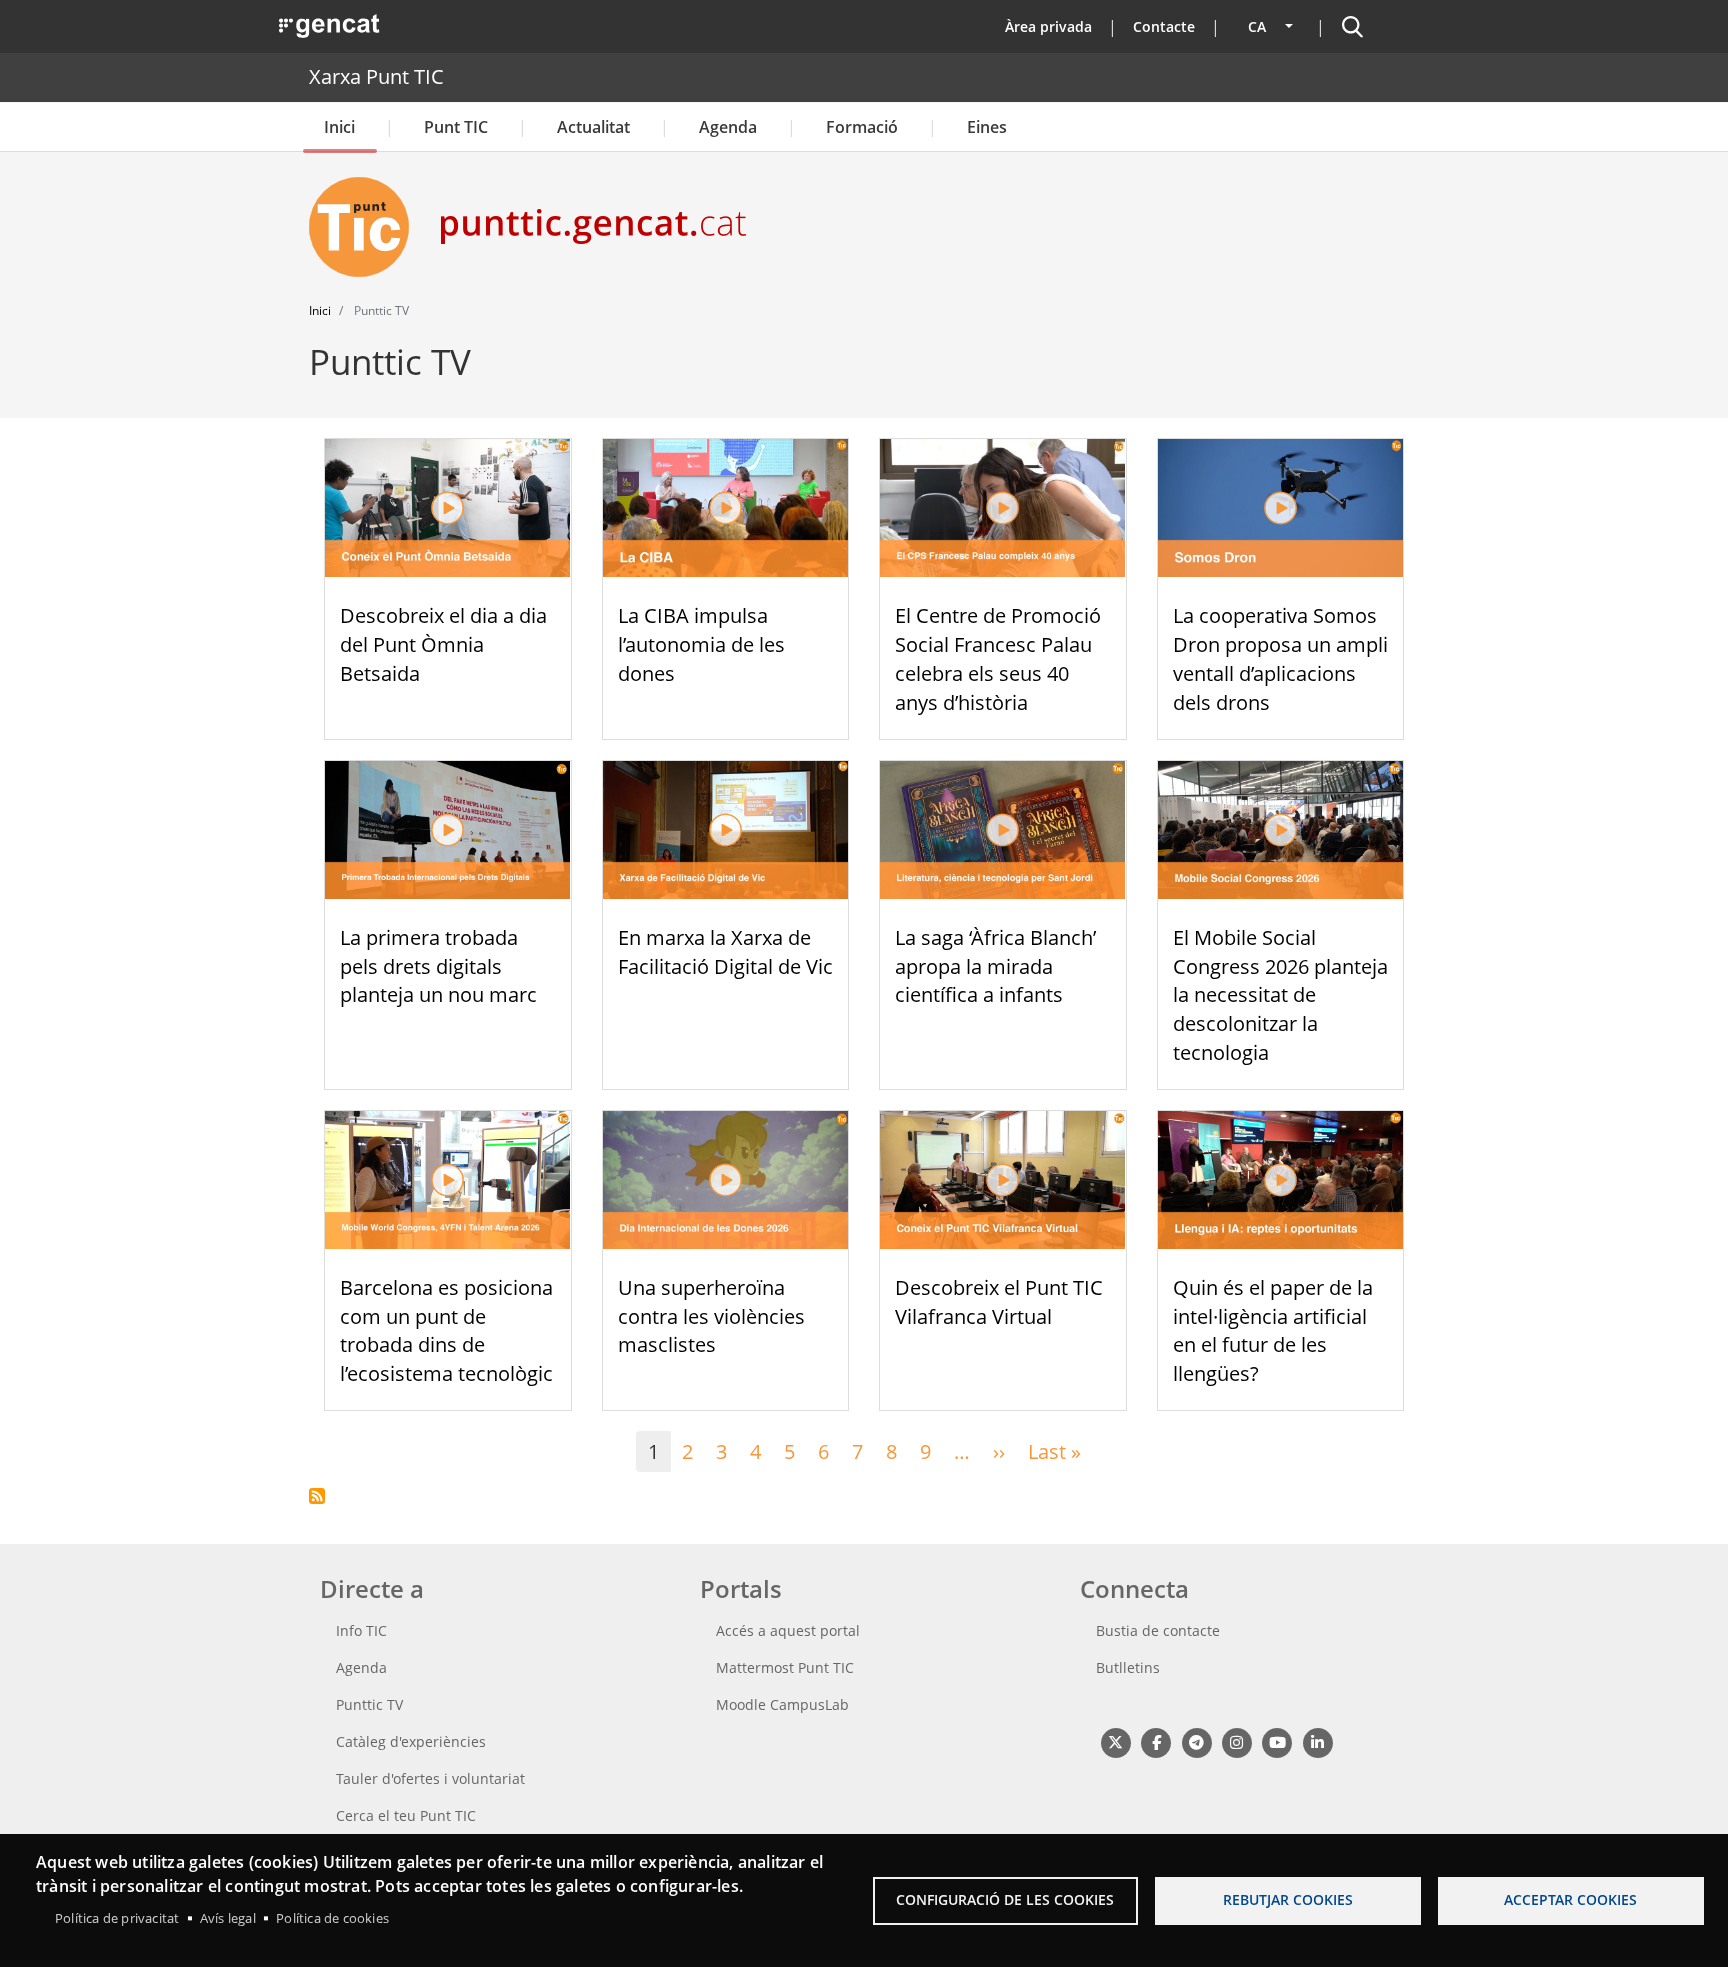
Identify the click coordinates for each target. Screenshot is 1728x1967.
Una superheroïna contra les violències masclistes (711, 1316)
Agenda (728, 127)
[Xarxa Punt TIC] (367, 227)
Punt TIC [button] (456, 127)
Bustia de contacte (1158, 1630)
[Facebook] (1155, 1741)
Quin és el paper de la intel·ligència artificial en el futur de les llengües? (1273, 1330)
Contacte (1164, 26)
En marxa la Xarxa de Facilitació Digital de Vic (725, 952)
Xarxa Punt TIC (376, 76)
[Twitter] (1115, 1741)
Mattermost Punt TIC (785, 1667)
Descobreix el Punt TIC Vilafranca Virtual (999, 1302)
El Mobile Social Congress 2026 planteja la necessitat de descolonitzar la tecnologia (1280, 995)
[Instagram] (1236, 1741)
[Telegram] (1196, 1741)
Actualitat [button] (593, 127)
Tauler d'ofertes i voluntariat (430, 1778)
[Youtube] (1277, 1741)
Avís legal (228, 1918)
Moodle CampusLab (782, 1704)
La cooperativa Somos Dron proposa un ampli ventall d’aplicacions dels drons (1280, 658)
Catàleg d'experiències (411, 1741)
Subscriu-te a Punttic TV (317, 1496)
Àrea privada (1048, 26)
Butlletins (1128, 1667)
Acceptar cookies (1570, 1899)
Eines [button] (987, 127)
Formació (862, 127)
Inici (339, 127)
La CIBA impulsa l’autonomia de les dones (701, 644)
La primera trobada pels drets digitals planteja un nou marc (438, 966)
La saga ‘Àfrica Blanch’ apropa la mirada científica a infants (995, 966)
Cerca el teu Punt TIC (406, 1815)
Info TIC (361, 1630)
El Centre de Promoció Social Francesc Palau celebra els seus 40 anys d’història (998, 658)
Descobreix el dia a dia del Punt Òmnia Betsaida (443, 644)
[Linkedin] (1317, 1741)
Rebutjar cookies (1288, 1899)
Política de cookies (332, 1918)
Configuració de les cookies (1005, 1899)
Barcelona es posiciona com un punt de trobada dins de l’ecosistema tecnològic (446, 1330)
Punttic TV (369, 1704)
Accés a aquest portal (788, 1630)
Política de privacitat (117, 1918)
